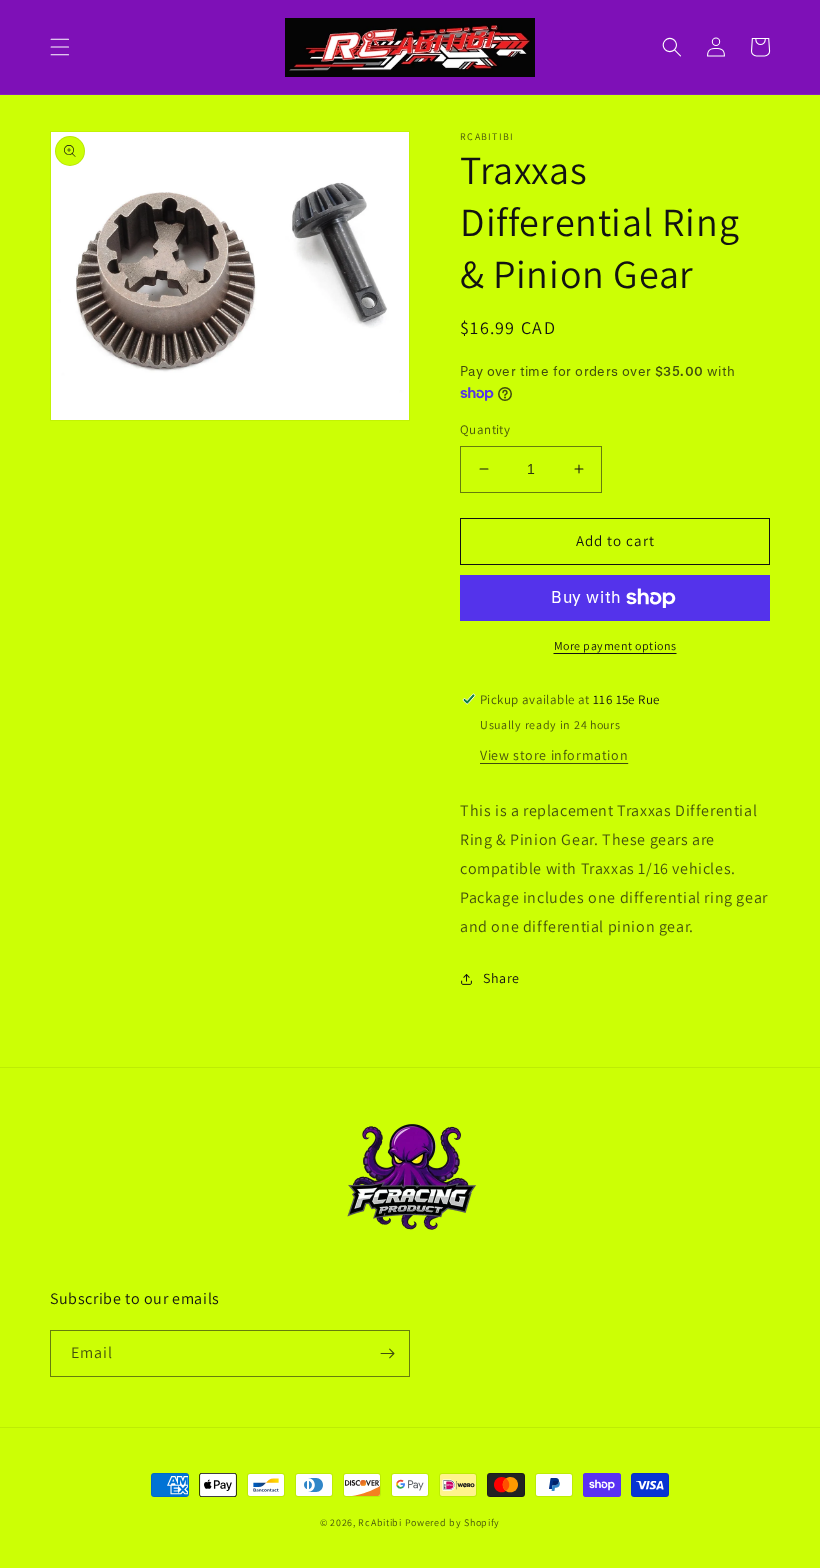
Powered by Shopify (453, 1522)
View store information (554, 755)
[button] (60, 47)
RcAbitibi (379, 1522)
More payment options (615, 645)
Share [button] (501, 978)
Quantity (485, 429)
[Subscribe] (387, 1353)
